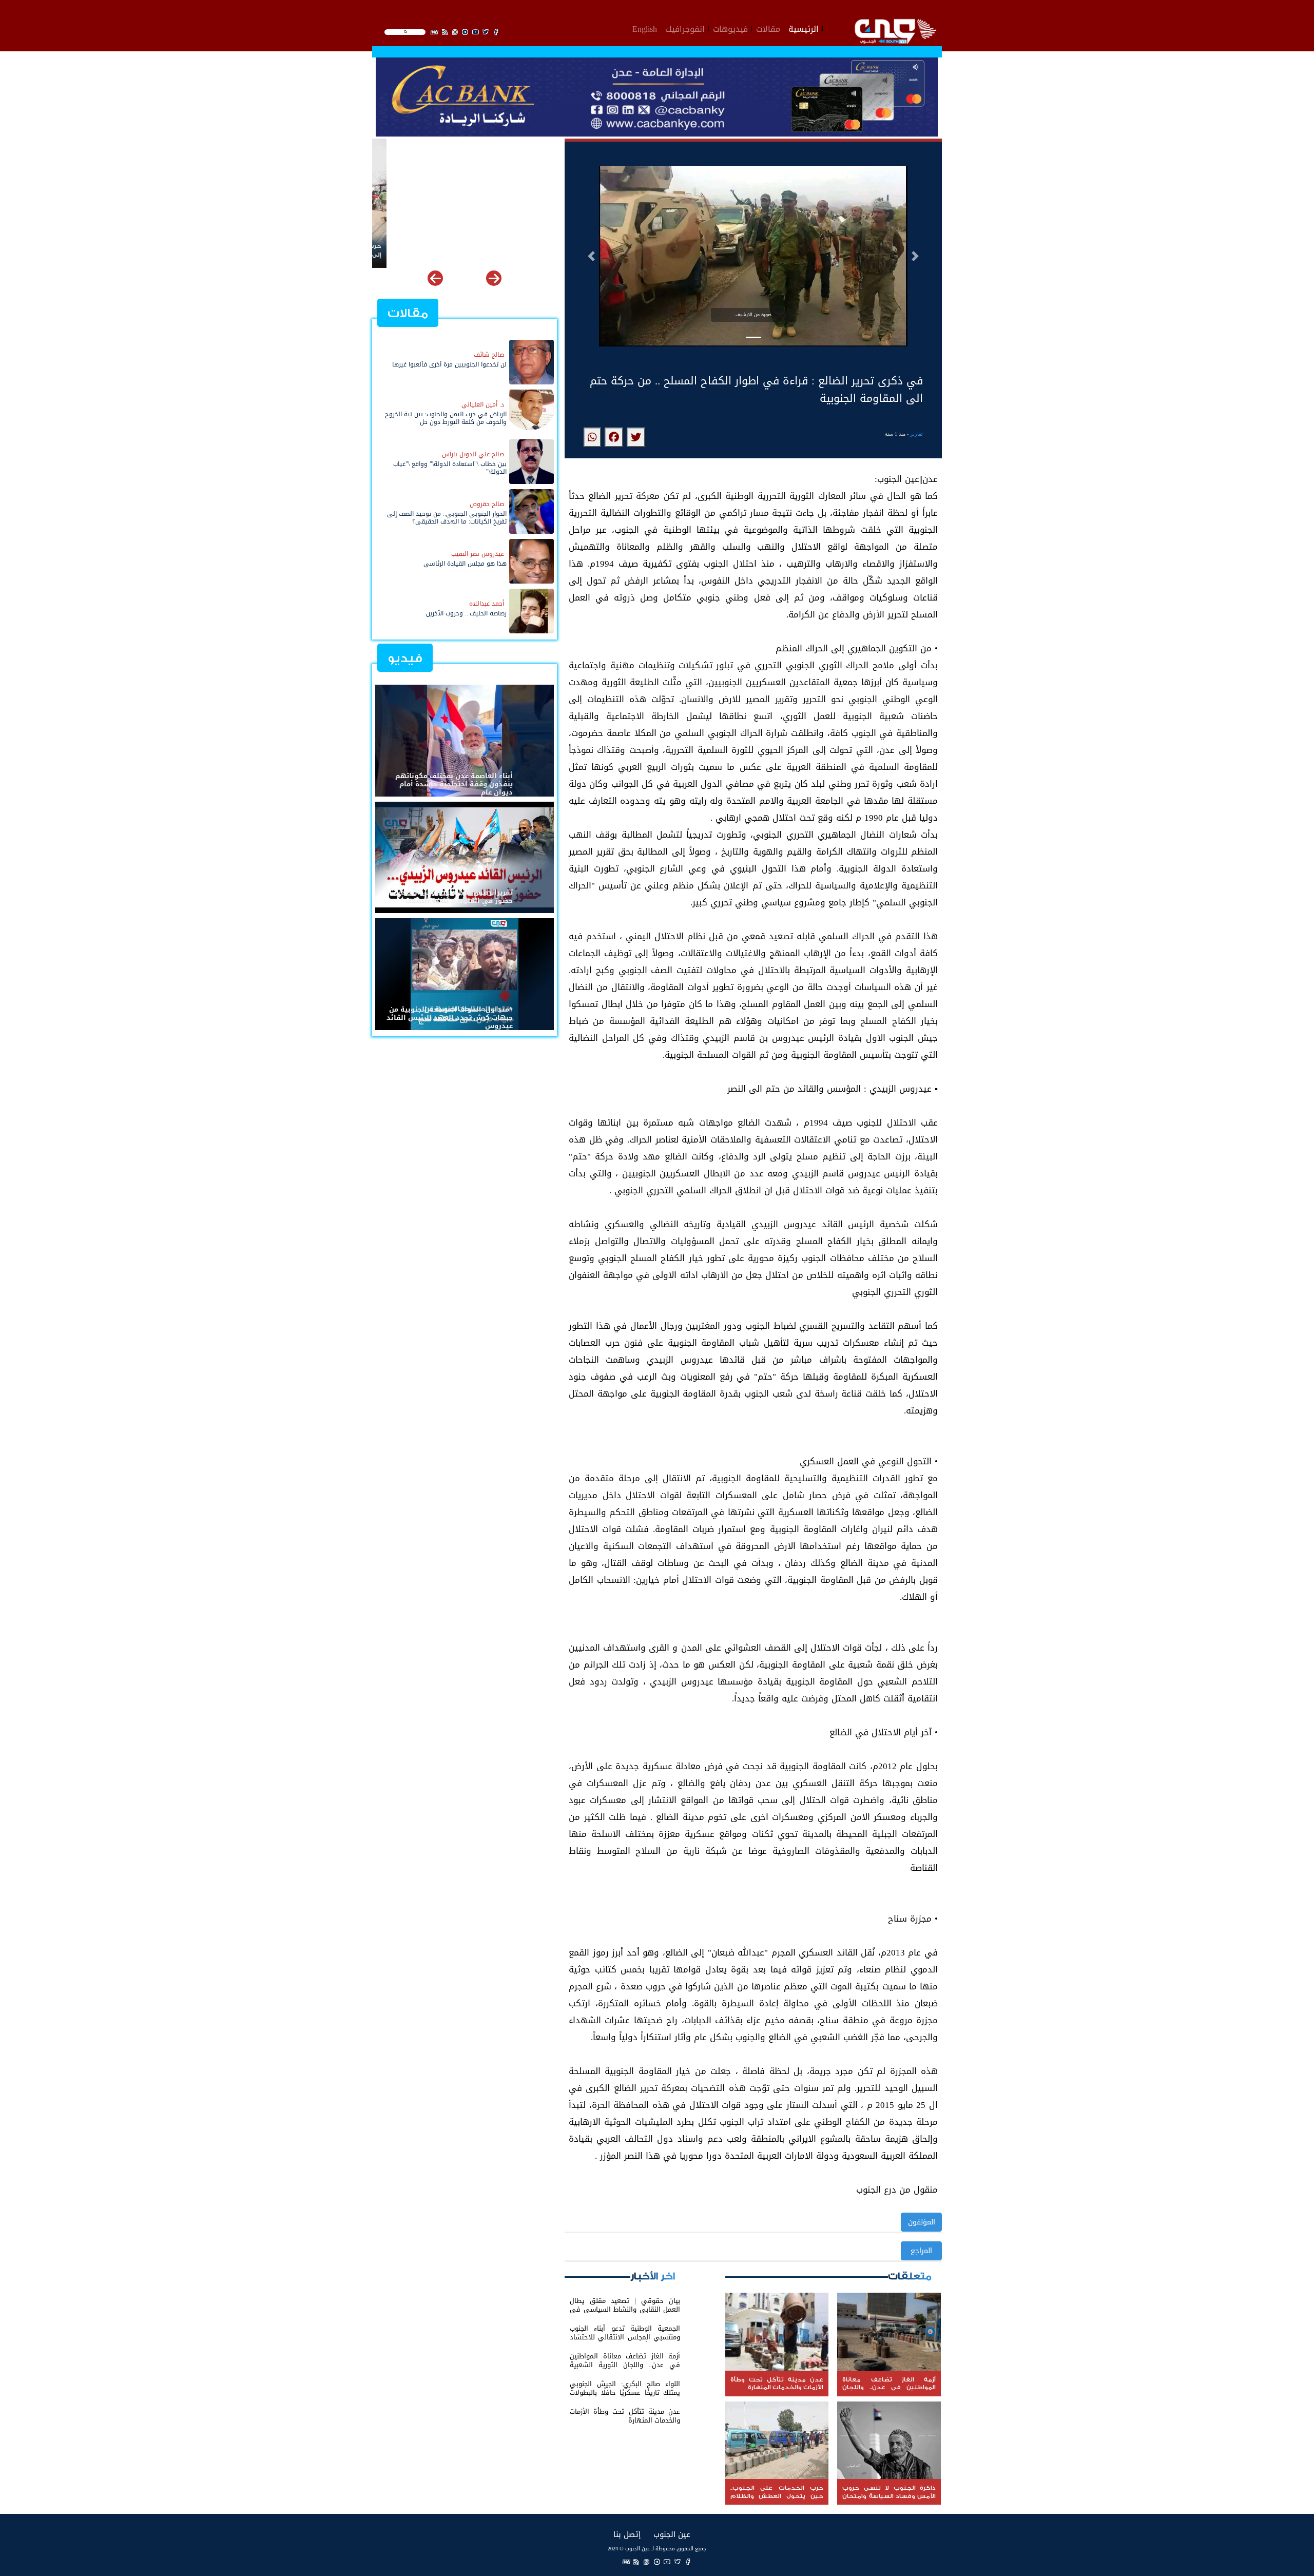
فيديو (405, 658)
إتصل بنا (627, 2534)
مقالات (768, 28)
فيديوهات (730, 28)
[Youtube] (667, 2562)
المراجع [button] (921, 2251)
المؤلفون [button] (922, 2222)
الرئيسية (804, 28)
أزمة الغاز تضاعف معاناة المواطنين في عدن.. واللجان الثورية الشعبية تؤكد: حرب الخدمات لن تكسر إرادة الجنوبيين (466, 250)
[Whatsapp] (647, 2562)
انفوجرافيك (685, 28)
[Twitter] (678, 2562)
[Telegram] (657, 2562)
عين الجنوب (672, 2534)
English (645, 28)
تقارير (916, 434)
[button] (591, 256)
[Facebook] (688, 2562)
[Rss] (636, 2562)
